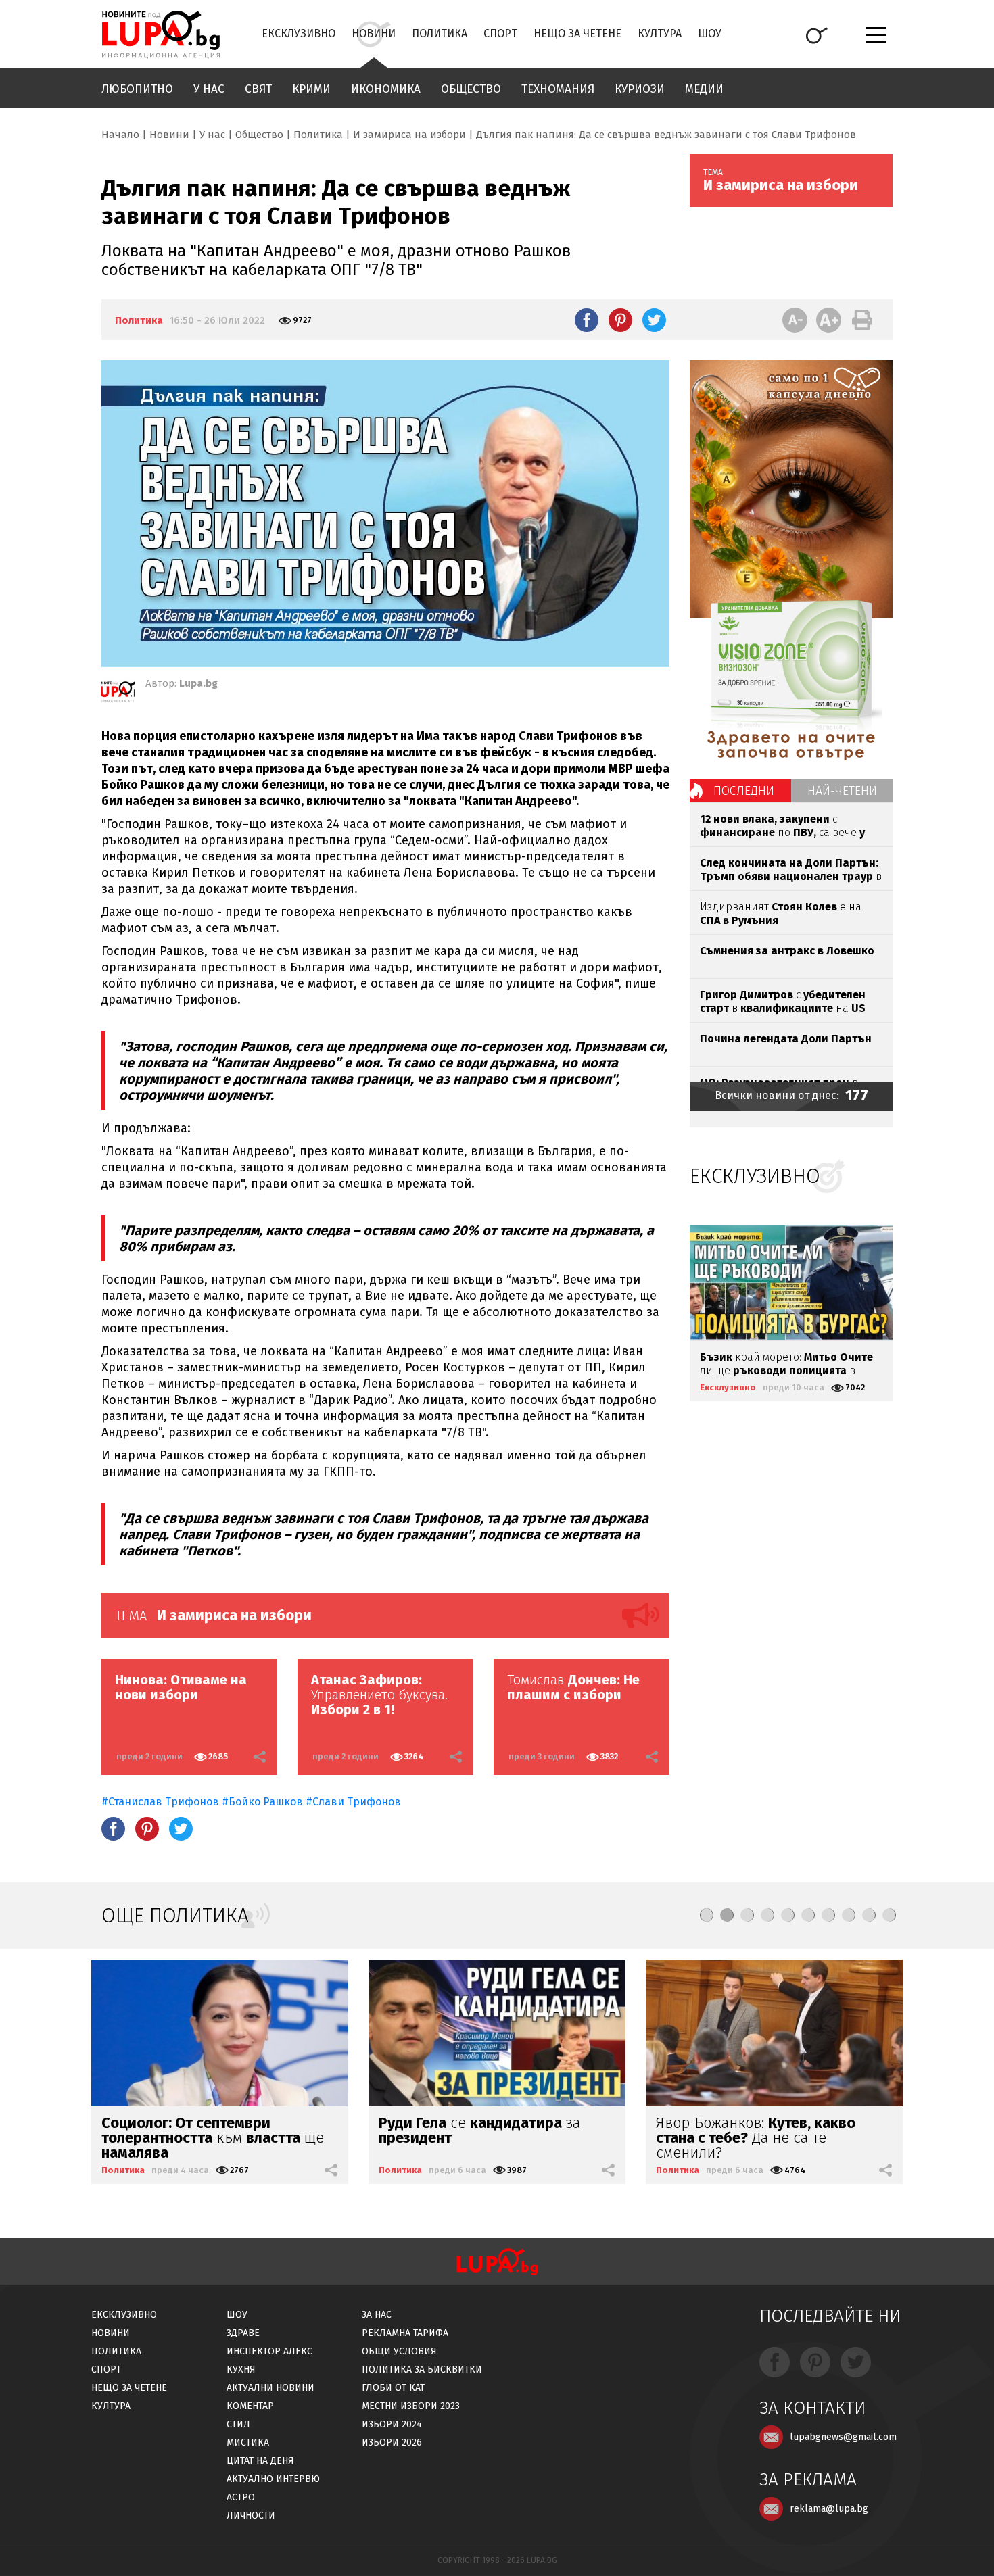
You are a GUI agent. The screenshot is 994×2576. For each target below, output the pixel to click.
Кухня (241, 2370)
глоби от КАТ (393, 2388)
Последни (744, 791)
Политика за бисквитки (422, 2370)
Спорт (500, 33)
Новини (374, 33)
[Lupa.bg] (118, 694)
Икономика (386, 89)
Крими (311, 89)
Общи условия (399, 2351)
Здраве (243, 2333)
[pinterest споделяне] (620, 320)
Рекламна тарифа (405, 2333)
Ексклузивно (299, 33)
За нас (377, 2315)
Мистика (248, 2443)
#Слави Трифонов (353, 1802)
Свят (258, 89)
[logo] (161, 34)
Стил (238, 2424)
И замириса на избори (409, 135)
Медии (704, 89)
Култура (660, 33)
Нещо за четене (577, 33)
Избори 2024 (392, 2424)
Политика (440, 33)
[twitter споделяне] (654, 320)
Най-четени (842, 791)
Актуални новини (270, 2388)
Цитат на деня (260, 2461)
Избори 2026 (392, 2443)
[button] (707, 1915)
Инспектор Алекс (269, 2351)
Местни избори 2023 (411, 2406)
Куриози (640, 89)
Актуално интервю (273, 2479)
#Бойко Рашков (262, 1802)
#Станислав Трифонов (160, 1802)
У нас (209, 89)
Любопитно (137, 89)
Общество (471, 89)
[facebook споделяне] (587, 320)
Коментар (250, 2406)
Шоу (710, 33)
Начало (120, 135)
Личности (251, 2516)
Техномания (558, 89)
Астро (241, 2497)
